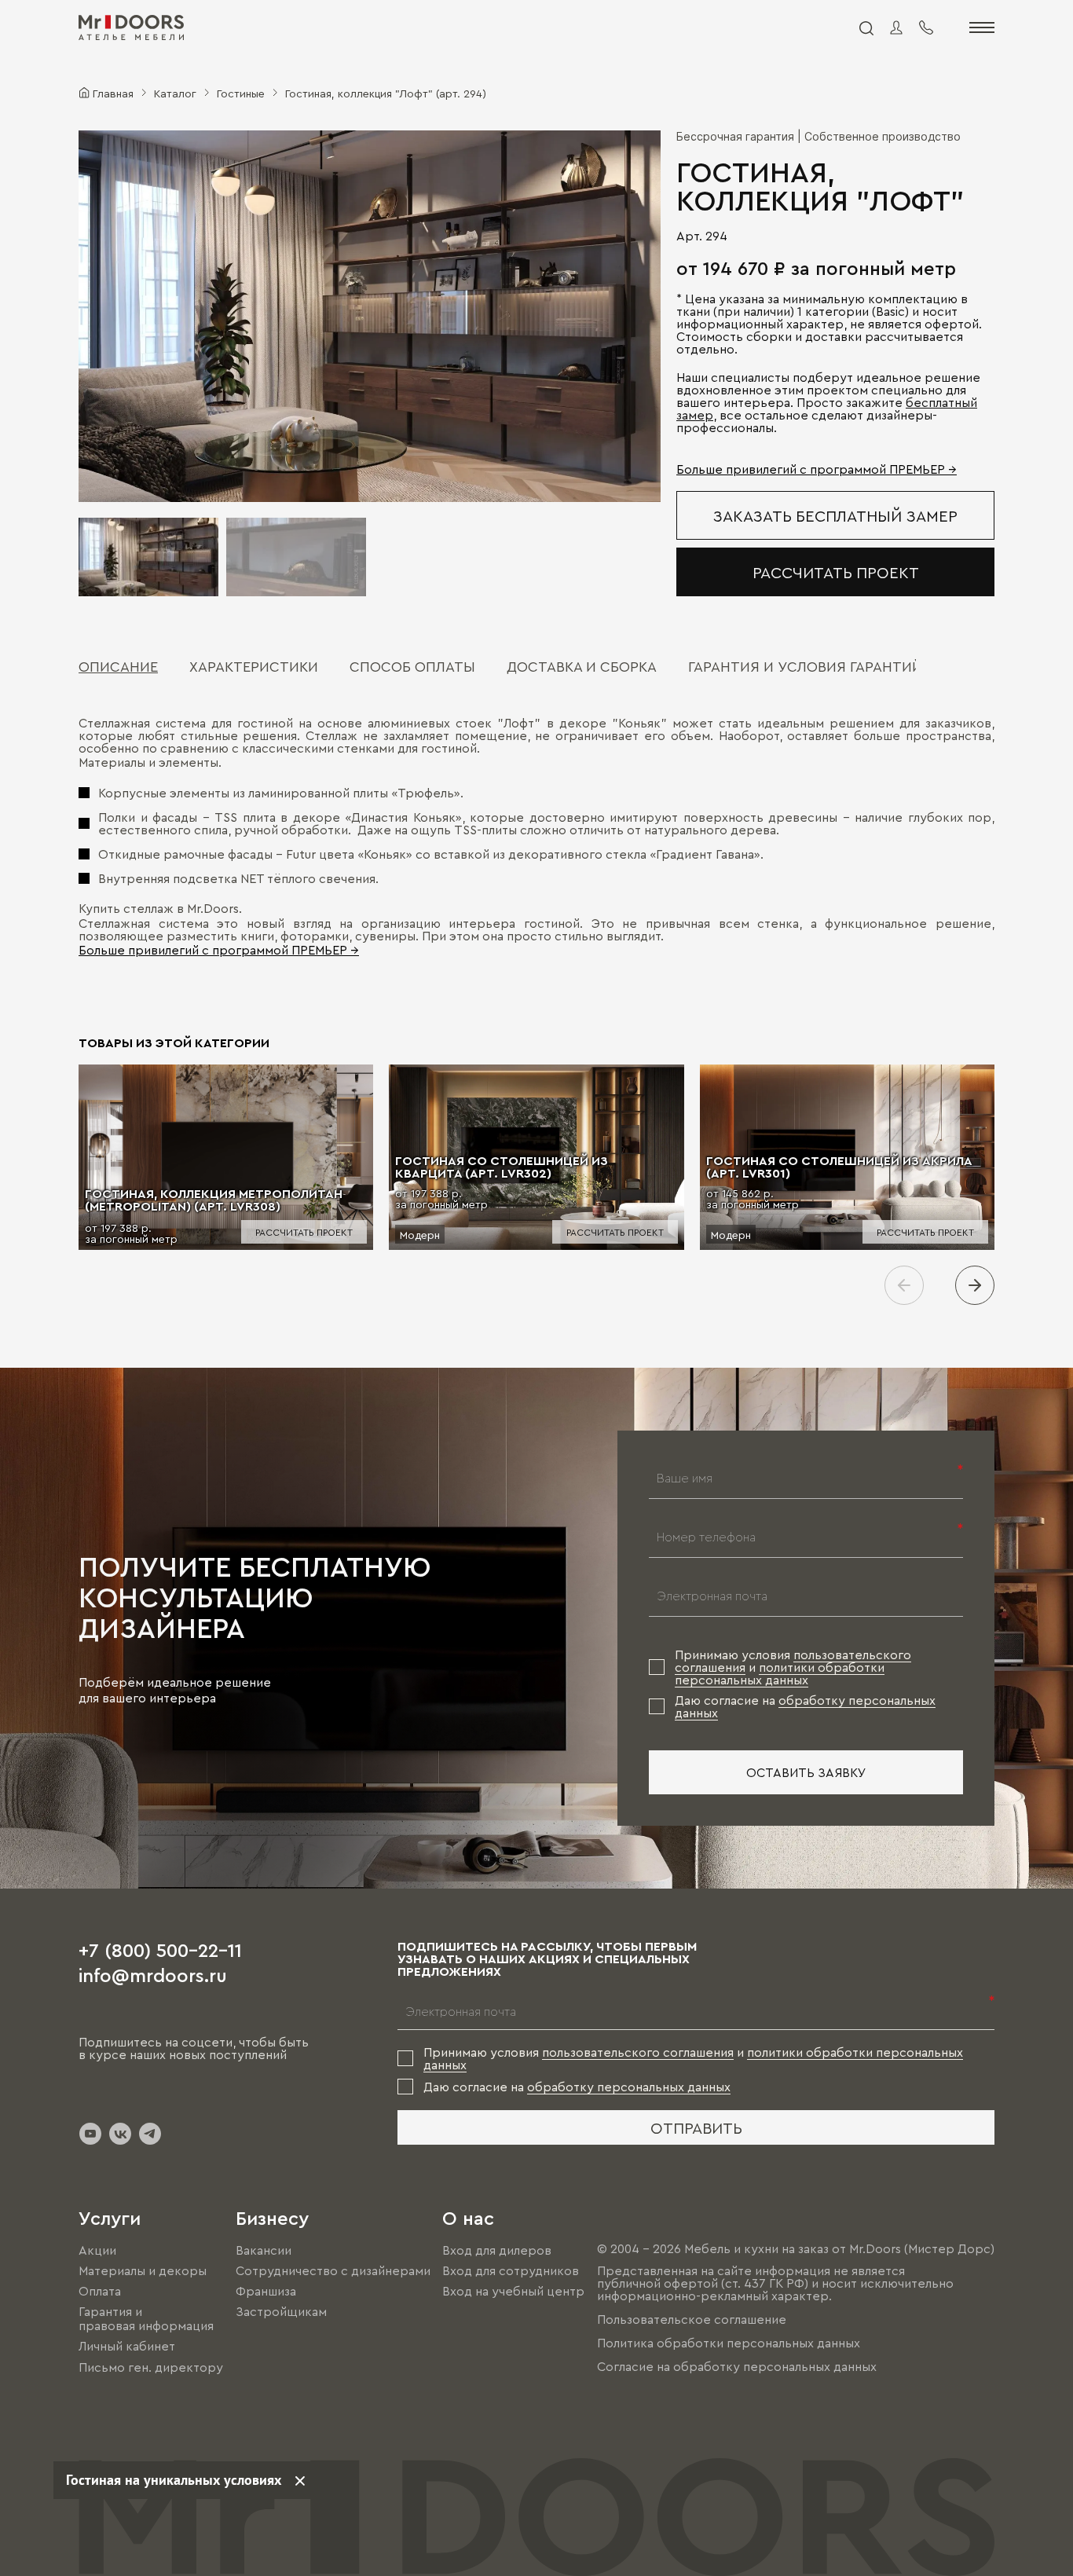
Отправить (696, 2127)
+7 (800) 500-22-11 (160, 1949)
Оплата (100, 2291)
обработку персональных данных (629, 2087)
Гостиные (241, 93)
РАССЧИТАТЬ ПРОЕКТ (836, 572)
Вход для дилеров (497, 2250)
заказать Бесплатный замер (835, 515)
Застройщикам (281, 2311)
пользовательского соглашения (638, 2052)
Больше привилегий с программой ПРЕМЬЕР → (817, 469)
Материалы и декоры (143, 2270)
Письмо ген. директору (151, 2367)
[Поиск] (866, 27)
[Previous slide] (904, 1285)
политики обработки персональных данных (780, 1673)
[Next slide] (975, 1285)
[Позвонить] (926, 27)
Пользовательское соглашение (692, 2319)
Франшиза (266, 2291)
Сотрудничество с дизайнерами (333, 2270)
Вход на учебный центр (513, 2291)
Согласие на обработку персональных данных (737, 2366)
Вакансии (264, 2250)
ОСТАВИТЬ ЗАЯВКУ (806, 1772)
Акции (97, 2250)
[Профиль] (896, 27)
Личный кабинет (127, 2347)
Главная (113, 93)
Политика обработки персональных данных (729, 2343)
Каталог (175, 93)
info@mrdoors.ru (153, 1974)
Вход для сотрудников (511, 2270)
